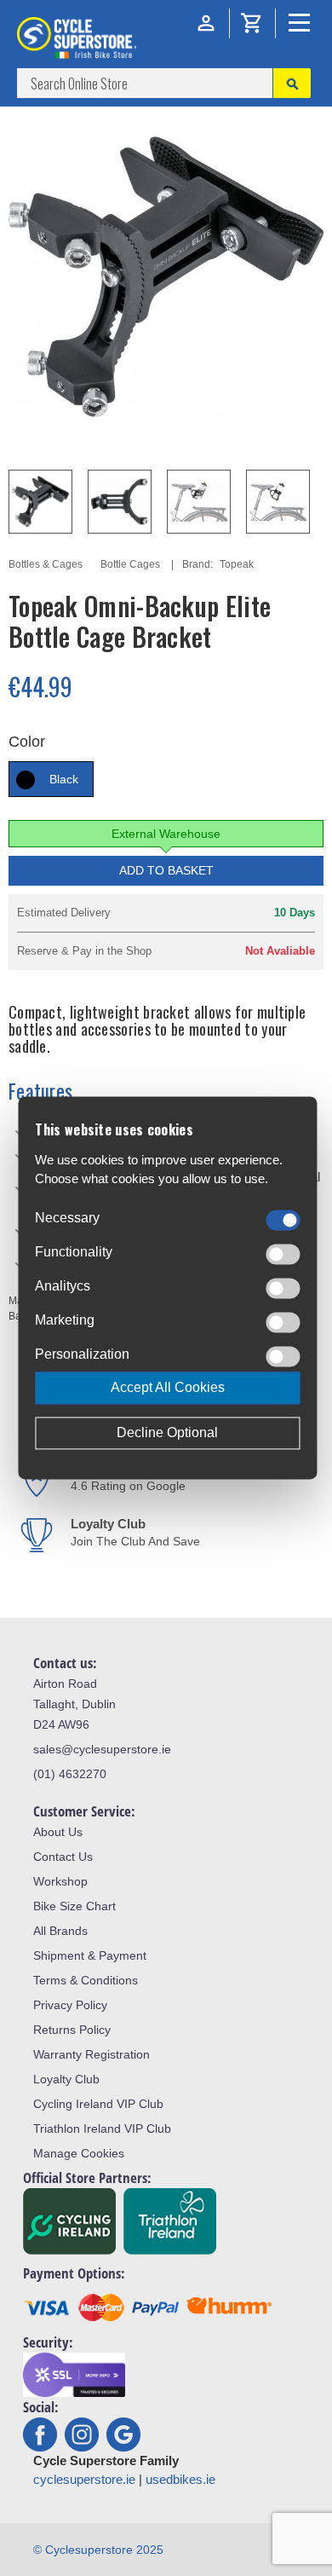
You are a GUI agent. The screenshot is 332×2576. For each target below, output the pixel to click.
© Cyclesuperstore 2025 (98, 2550)
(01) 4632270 (70, 1774)
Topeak (237, 564)
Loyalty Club (66, 2079)
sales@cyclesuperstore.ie (102, 1749)
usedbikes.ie (180, 2479)
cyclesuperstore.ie (84, 2479)
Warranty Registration (92, 2054)
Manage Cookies (79, 2153)
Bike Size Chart (74, 1906)
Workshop (60, 1881)
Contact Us (63, 1857)
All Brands (60, 1931)
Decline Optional (167, 1433)
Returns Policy (72, 2030)
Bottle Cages (130, 564)
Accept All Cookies (168, 1388)
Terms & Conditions (86, 1980)
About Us (58, 1832)
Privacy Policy (70, 2005)
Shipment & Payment (90, 1955)
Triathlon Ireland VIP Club (102, 2128)
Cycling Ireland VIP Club (98, 2104)
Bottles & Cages (46, 564)
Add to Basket (166, 870)
